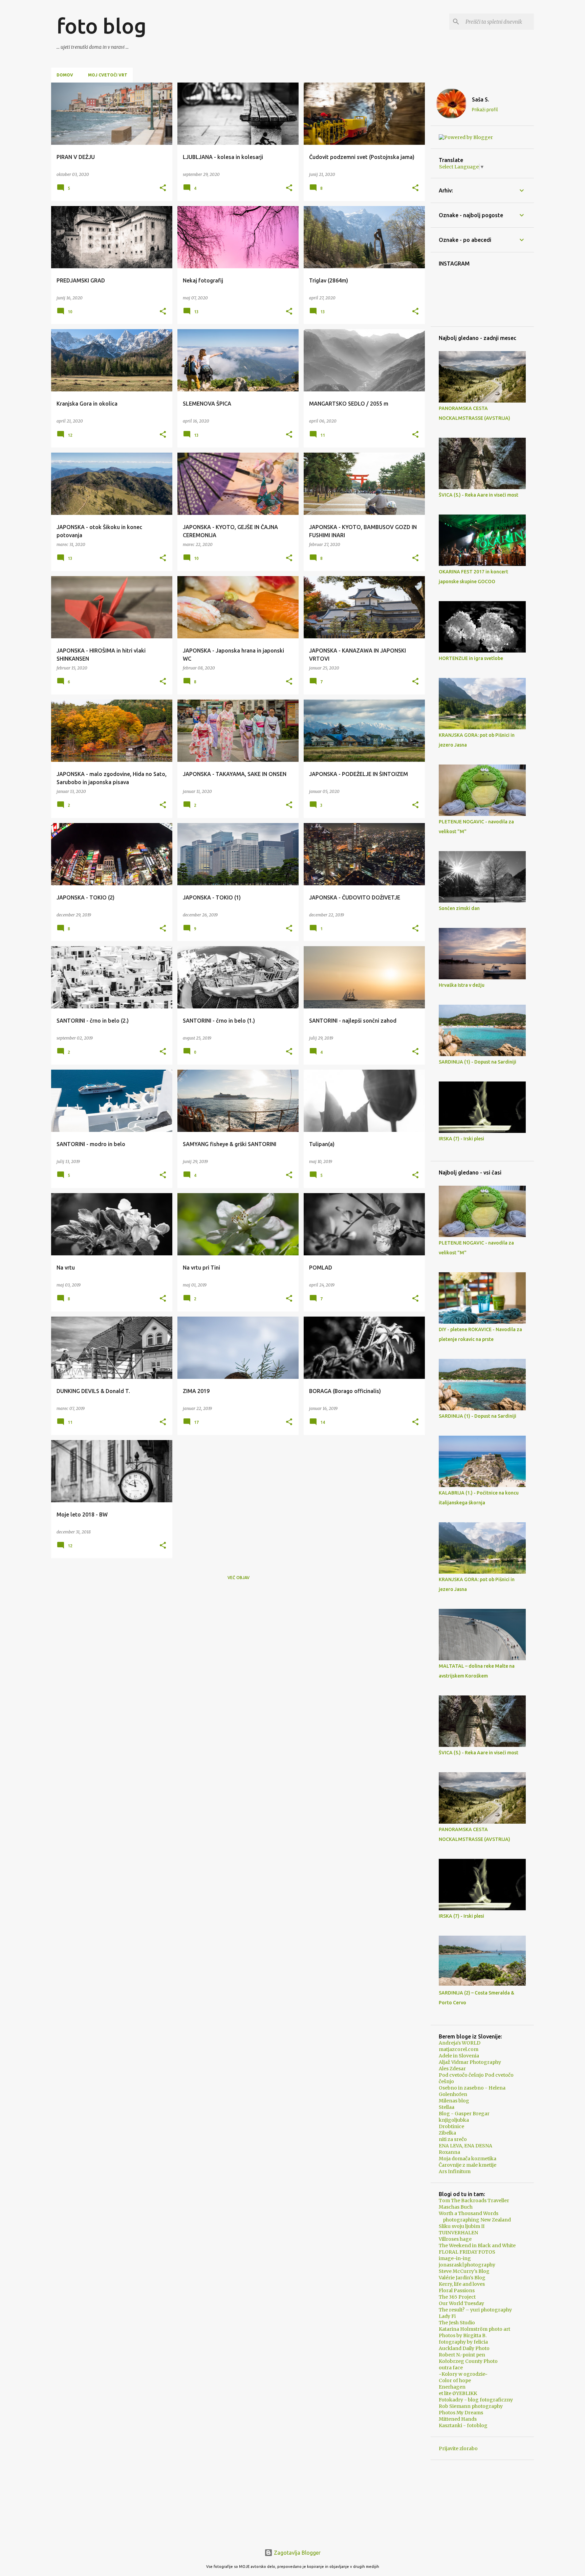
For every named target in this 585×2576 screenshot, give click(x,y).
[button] (163, 188)
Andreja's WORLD (460, 2043)
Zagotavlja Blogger (297, 2553)
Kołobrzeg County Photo (468, 2361)
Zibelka (447, 2133)
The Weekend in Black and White (477, 2246)
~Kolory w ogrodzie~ (463, 2374)
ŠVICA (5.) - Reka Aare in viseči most (479, 495)
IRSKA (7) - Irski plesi (461, 1139)
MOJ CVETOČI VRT (108, 75)
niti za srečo (453, 2139)
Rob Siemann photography (471, 2406)
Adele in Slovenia (459, 2056)
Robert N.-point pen (462, 2355)
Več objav (239, 1578)
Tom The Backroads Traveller (474, 2201)
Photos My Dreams (461, 2413)
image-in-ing (455, 2258)
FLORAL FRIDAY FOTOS (467, 2252)
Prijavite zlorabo (458, 2448)
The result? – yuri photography (475, 2310)
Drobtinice (451, 2126)
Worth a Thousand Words (469, 2213)
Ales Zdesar (452, 2069)
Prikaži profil (485, 110)
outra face (451, 2368)
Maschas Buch (456, 2207)
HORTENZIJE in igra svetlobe (471, 658)
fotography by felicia (463, 2342)
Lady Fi (447, 2316)
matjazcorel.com (459, 2049)
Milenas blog (454, 2101)
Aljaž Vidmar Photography (470, 2062)
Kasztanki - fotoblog (463, 2425)
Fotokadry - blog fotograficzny (476, 2400)
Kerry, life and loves (462, 2284)
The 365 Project (457, 2297)
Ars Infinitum (455, 2171)
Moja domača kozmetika (468, 2159)
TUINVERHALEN (458, 2233)
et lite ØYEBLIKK (458, 2393)
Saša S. (481, 99)
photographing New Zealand (475, 2220)
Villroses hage (455, 2239)
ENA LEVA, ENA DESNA (465, 2146)
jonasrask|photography (467, 2265)
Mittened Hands (458, 2419)
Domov (65, 75)
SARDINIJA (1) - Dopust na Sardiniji (478, 1062)
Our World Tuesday (461, 2303)
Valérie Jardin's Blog (462, 2278)
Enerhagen (452, 2387)
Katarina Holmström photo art (474, 2329)
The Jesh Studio (457, 2323)
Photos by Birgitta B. (463, 2335)
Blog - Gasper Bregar (464, 2114)
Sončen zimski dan (459, 908)
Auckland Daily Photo (464, 2348)
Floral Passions (457, 2290)
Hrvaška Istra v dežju (462, 985)
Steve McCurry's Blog (464, 2271)
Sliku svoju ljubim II (462, 2226)
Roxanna (449, 2152)
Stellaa (447, 2107)
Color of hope (455, 2380)
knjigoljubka (454, 2120)
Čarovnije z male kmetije (468, 2165)
